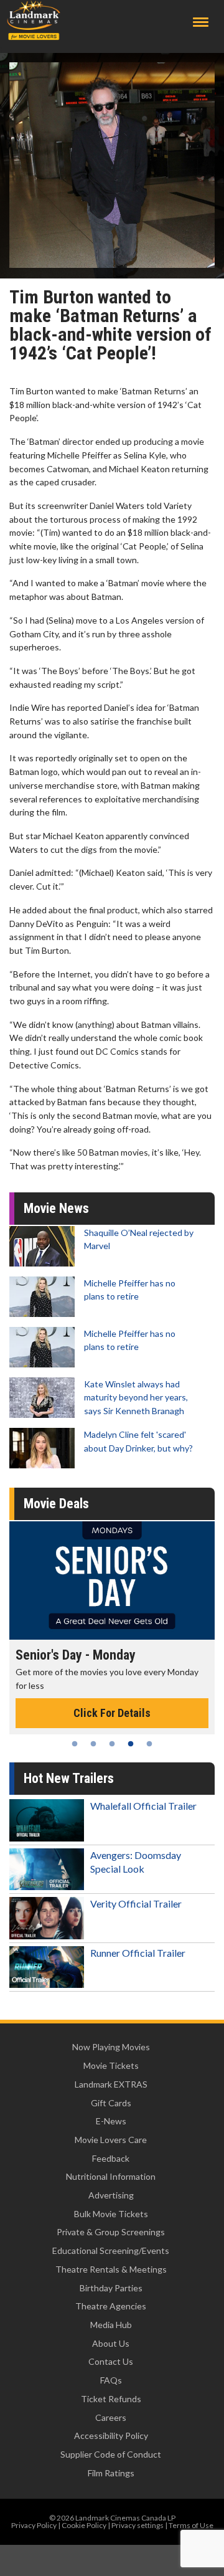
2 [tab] (93, 1744)
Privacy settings (138, 2525)
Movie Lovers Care (111, 2140)
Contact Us (111, 2361)
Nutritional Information (111, 2176)
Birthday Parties (111, 2288)
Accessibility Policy (111, 2436)
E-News (111, 2121)
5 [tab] (149, 1744)
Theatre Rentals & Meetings (111, 2269)
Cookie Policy (84, 2525)
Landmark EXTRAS (111, 2084)
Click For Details (112, 1713)
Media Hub (111, 2325)
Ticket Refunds (111, 2399)
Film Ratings (111, 2473)
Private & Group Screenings (111, 2232)
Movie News (56, 1208)
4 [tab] (131, 1744)
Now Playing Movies (111, 2047)
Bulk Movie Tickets (111, 2214)
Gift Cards (111, 2103)
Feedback (111, 2158)
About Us (111, 2343)
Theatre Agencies (111, 2306)
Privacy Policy (34, 2525)
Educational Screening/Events (111, 2250)
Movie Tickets (111, 2065)
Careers (111, 2417)
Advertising (111, 2195)
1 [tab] (75, 1744)
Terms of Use (191, 2525)
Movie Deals (56, 1504)
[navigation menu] (201, 22)
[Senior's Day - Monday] (112, 1580)
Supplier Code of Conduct (111, 2454)
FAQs (111, 2380)
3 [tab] (112, 1744)
